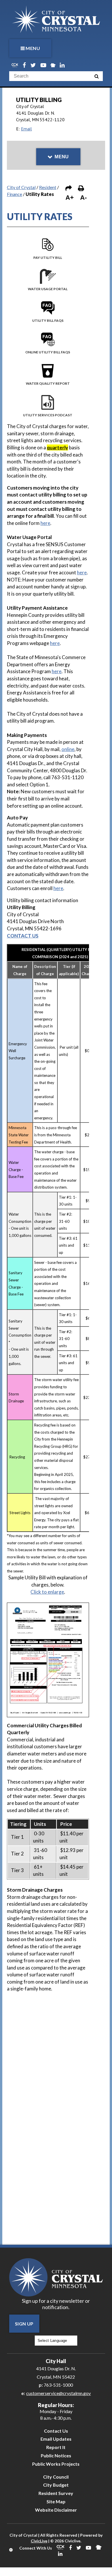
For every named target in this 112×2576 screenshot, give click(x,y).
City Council (56, 2477)
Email (26, 129)
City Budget (56, 2485)
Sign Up (24, 2324)
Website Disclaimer (56, 2510)
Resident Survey (56, 2493)
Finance (15, 194)
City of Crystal (21, 187)
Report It (56, 2447)
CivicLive (39, 2541)
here (45, 523)
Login (11, 2550)
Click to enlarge (47, 1592)
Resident (48, 187)
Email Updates (56, 2439)
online (68, 749)
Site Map (56, 2501)
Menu (33, 48)
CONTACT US (23, 936)
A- (83, 198)
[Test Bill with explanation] (48, 1606)
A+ (70, 198)
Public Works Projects (56, 2464)
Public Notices (56, 2455)
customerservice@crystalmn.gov (58, 2393)
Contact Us (56, 2431)
